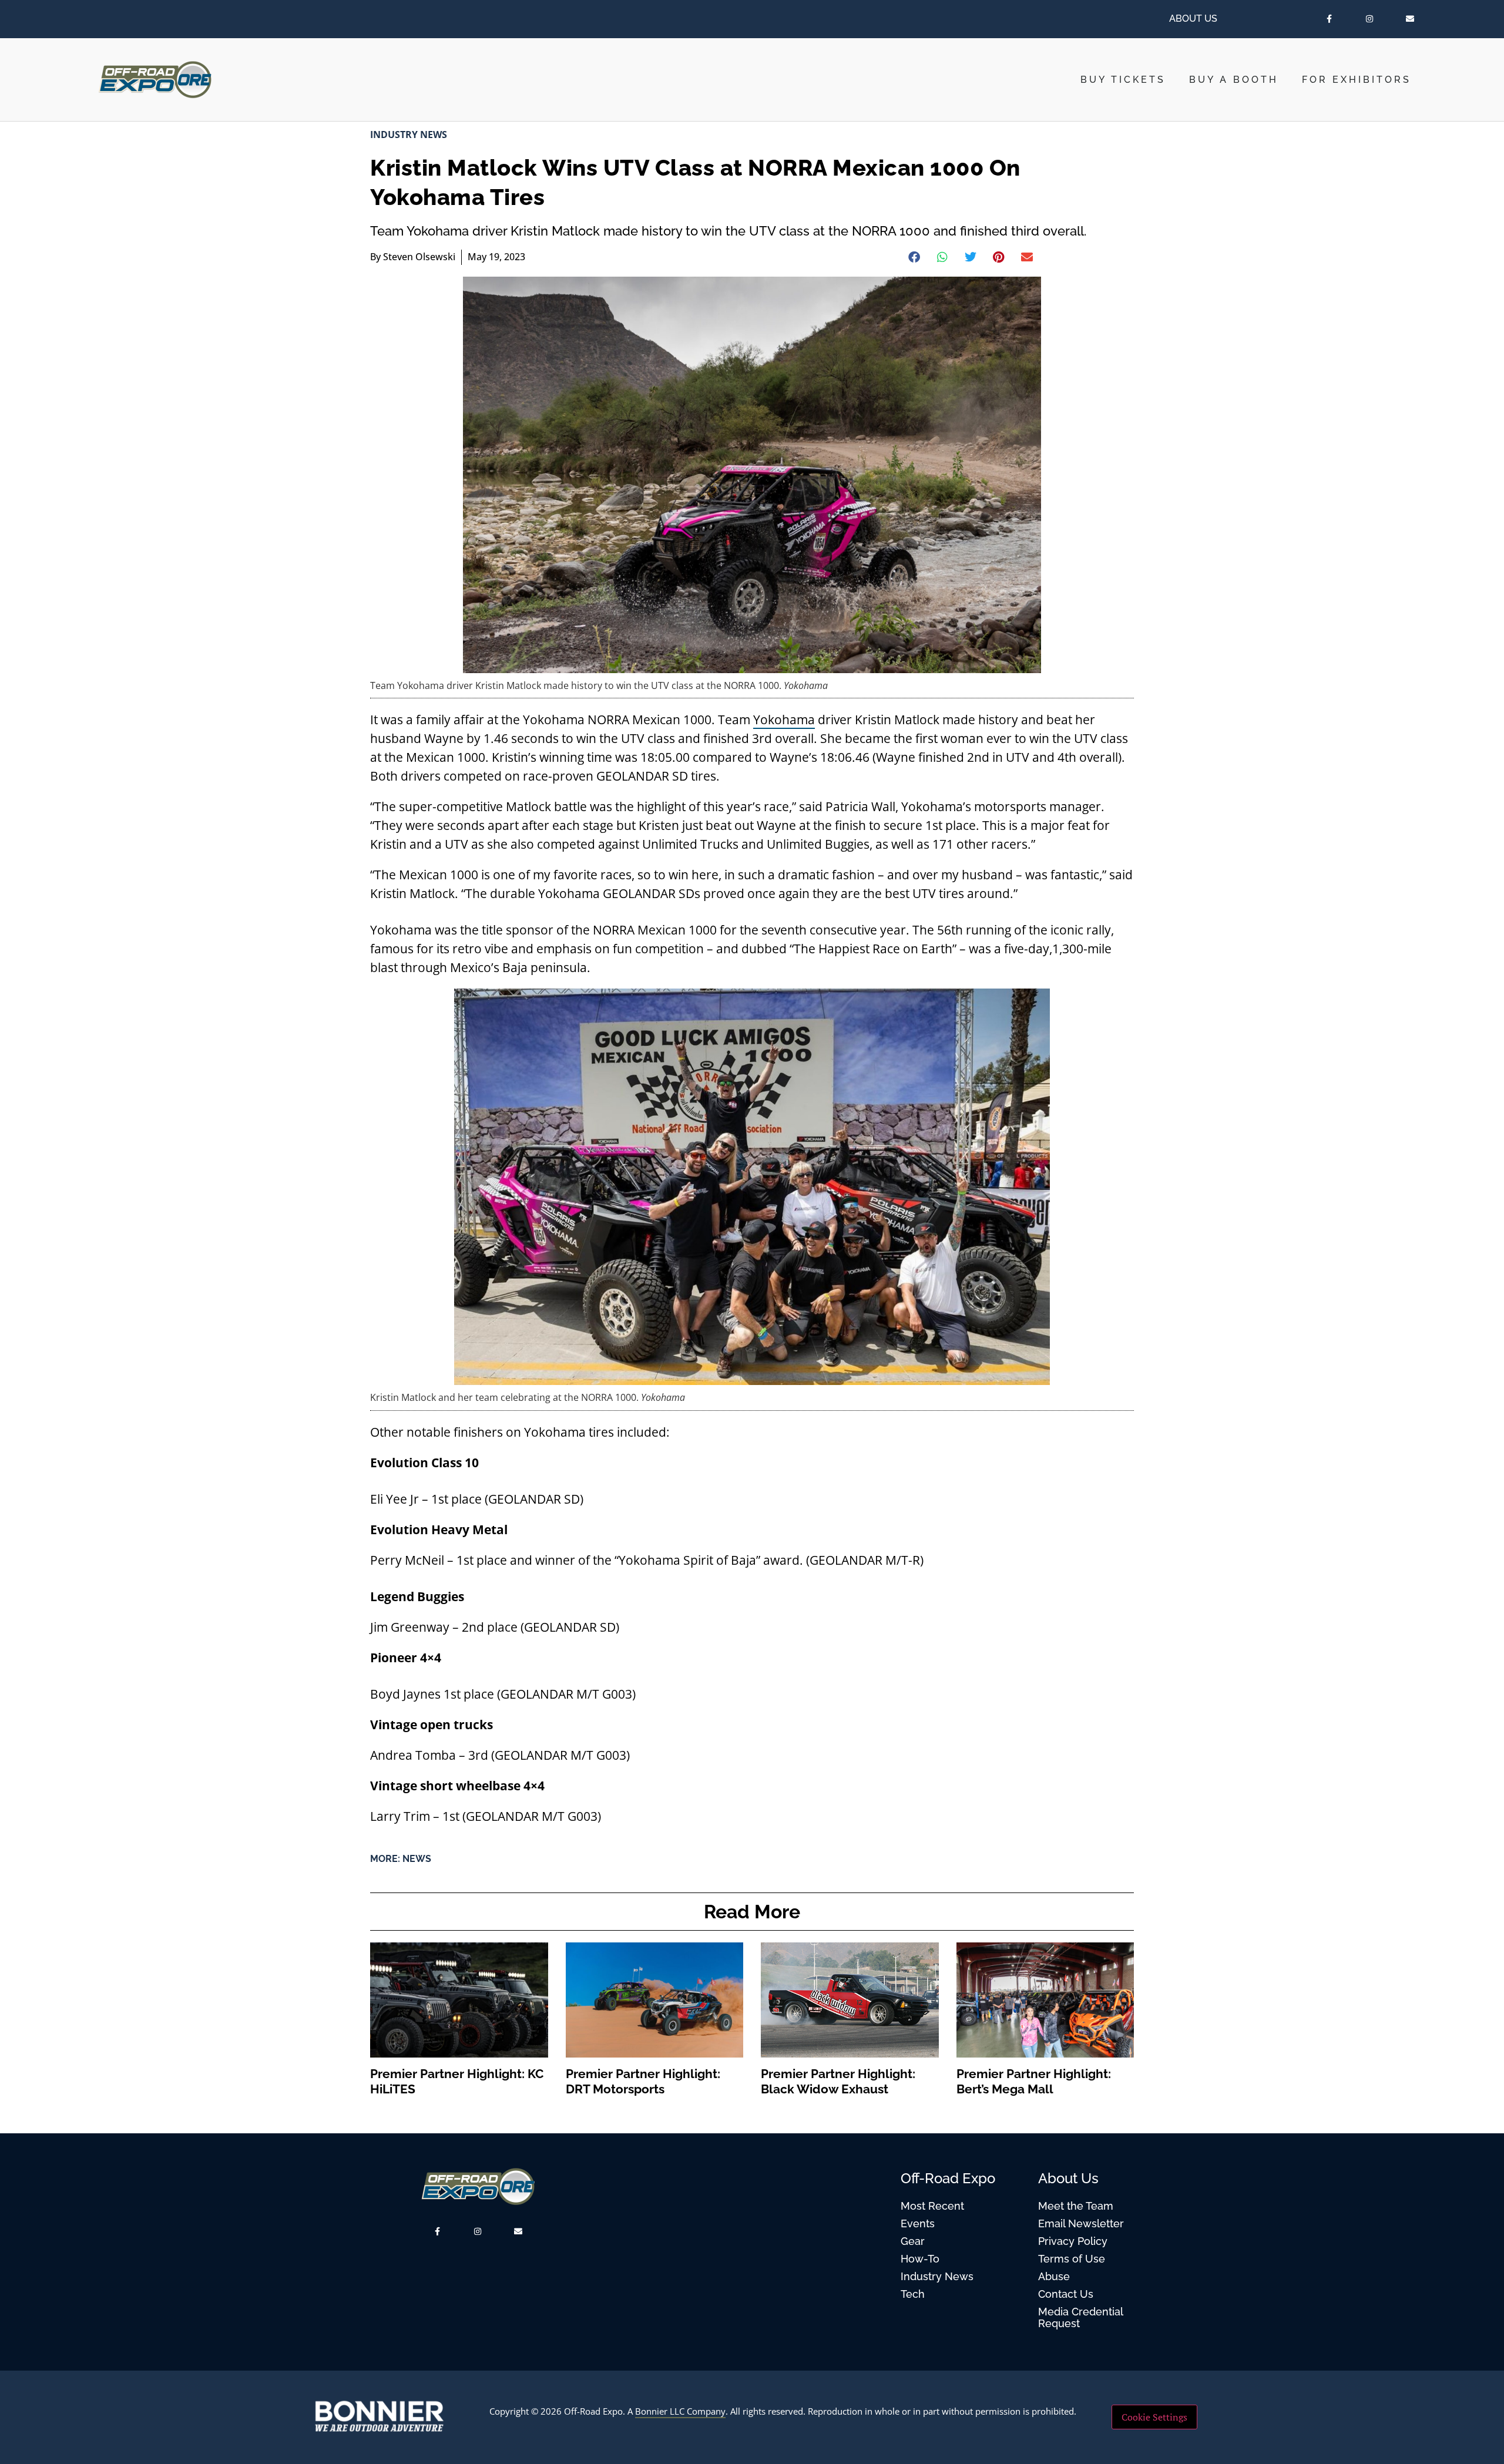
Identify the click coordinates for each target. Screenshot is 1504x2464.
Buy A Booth (1234, 80)
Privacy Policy (1073, 2241)
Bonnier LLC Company (680, 2411)
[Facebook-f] (1329, 19)
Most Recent (932, 2206)
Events (918, 2223)
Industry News (409, 135)
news (417, 1859)
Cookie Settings (1154, 2417)
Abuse (1054, 2276)
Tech (913, 2294)
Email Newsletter (1081, 2223)
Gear (913, 2241)
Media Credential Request (1080, 2317)
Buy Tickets (1123, 80)
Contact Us (1066, 2294)
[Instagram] (1369, 19)
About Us (1193, 19)
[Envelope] (1410, 19)
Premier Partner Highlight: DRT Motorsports (643, 2081)
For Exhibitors (1357, 80)
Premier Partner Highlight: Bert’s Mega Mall (1034, 2081)
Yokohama (784, 720)
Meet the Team (1076, 2206)
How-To (920, 2259)
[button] (914, 257)
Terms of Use (1072, 2259)
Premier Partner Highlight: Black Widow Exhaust (838, 2081)
